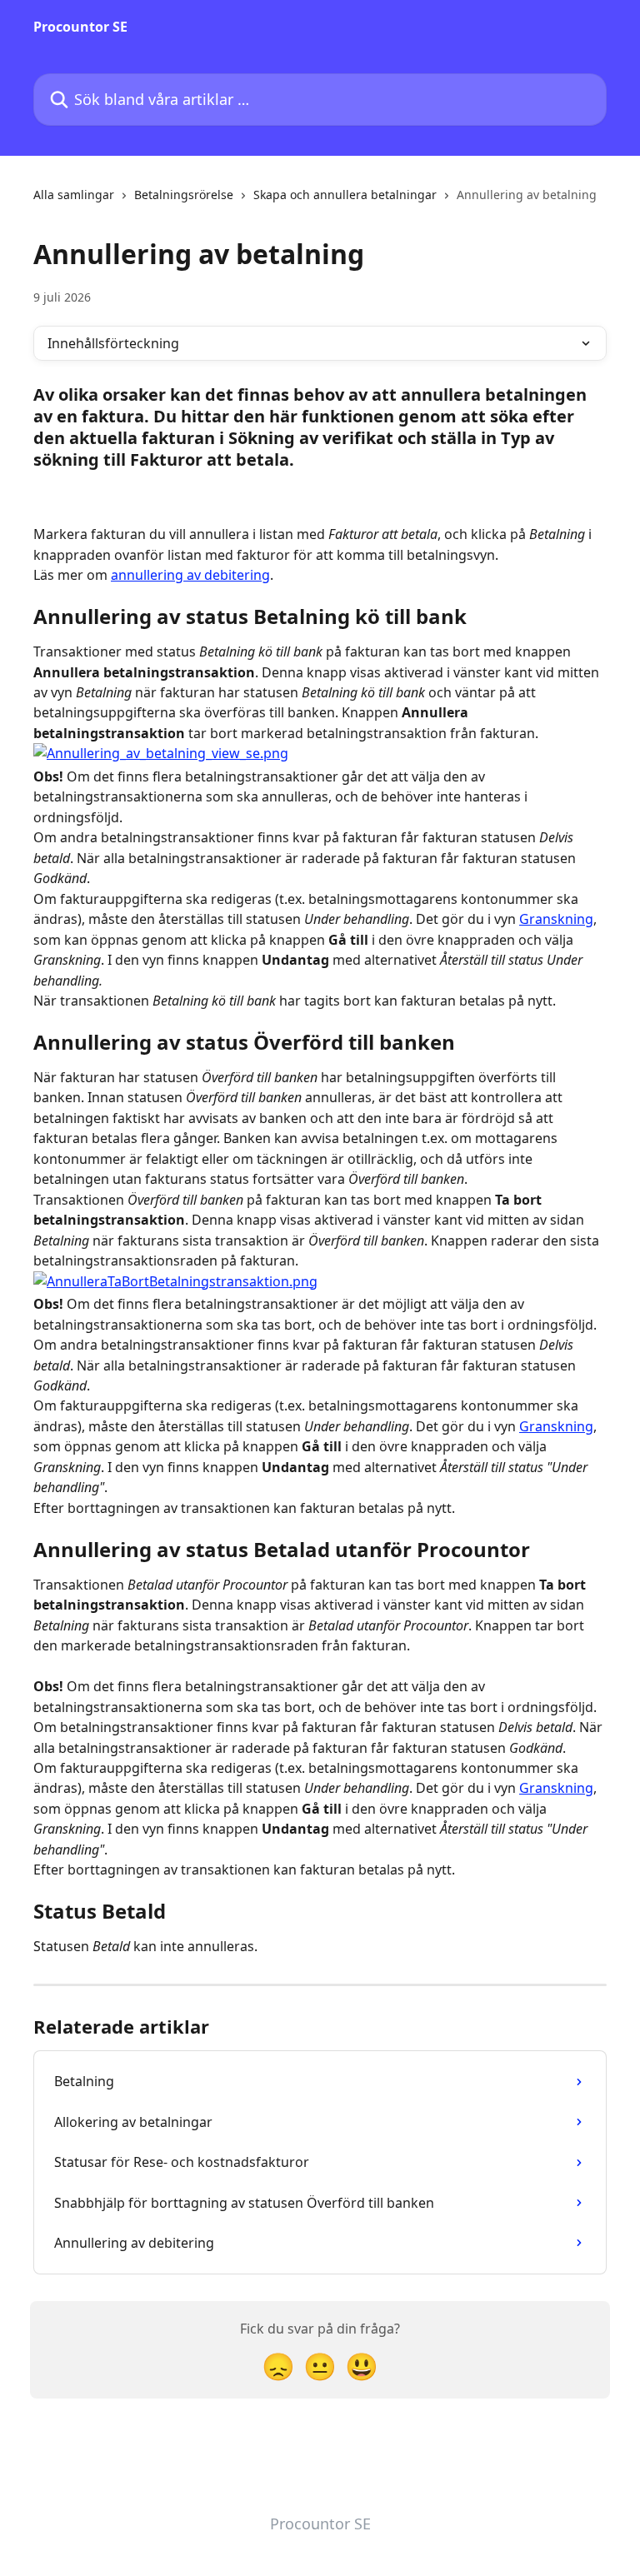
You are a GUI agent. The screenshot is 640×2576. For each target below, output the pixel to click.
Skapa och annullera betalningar (345, 195)
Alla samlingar (74, 195)
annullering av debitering (190, 575)
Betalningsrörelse (184, 195)
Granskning (556, 919)
